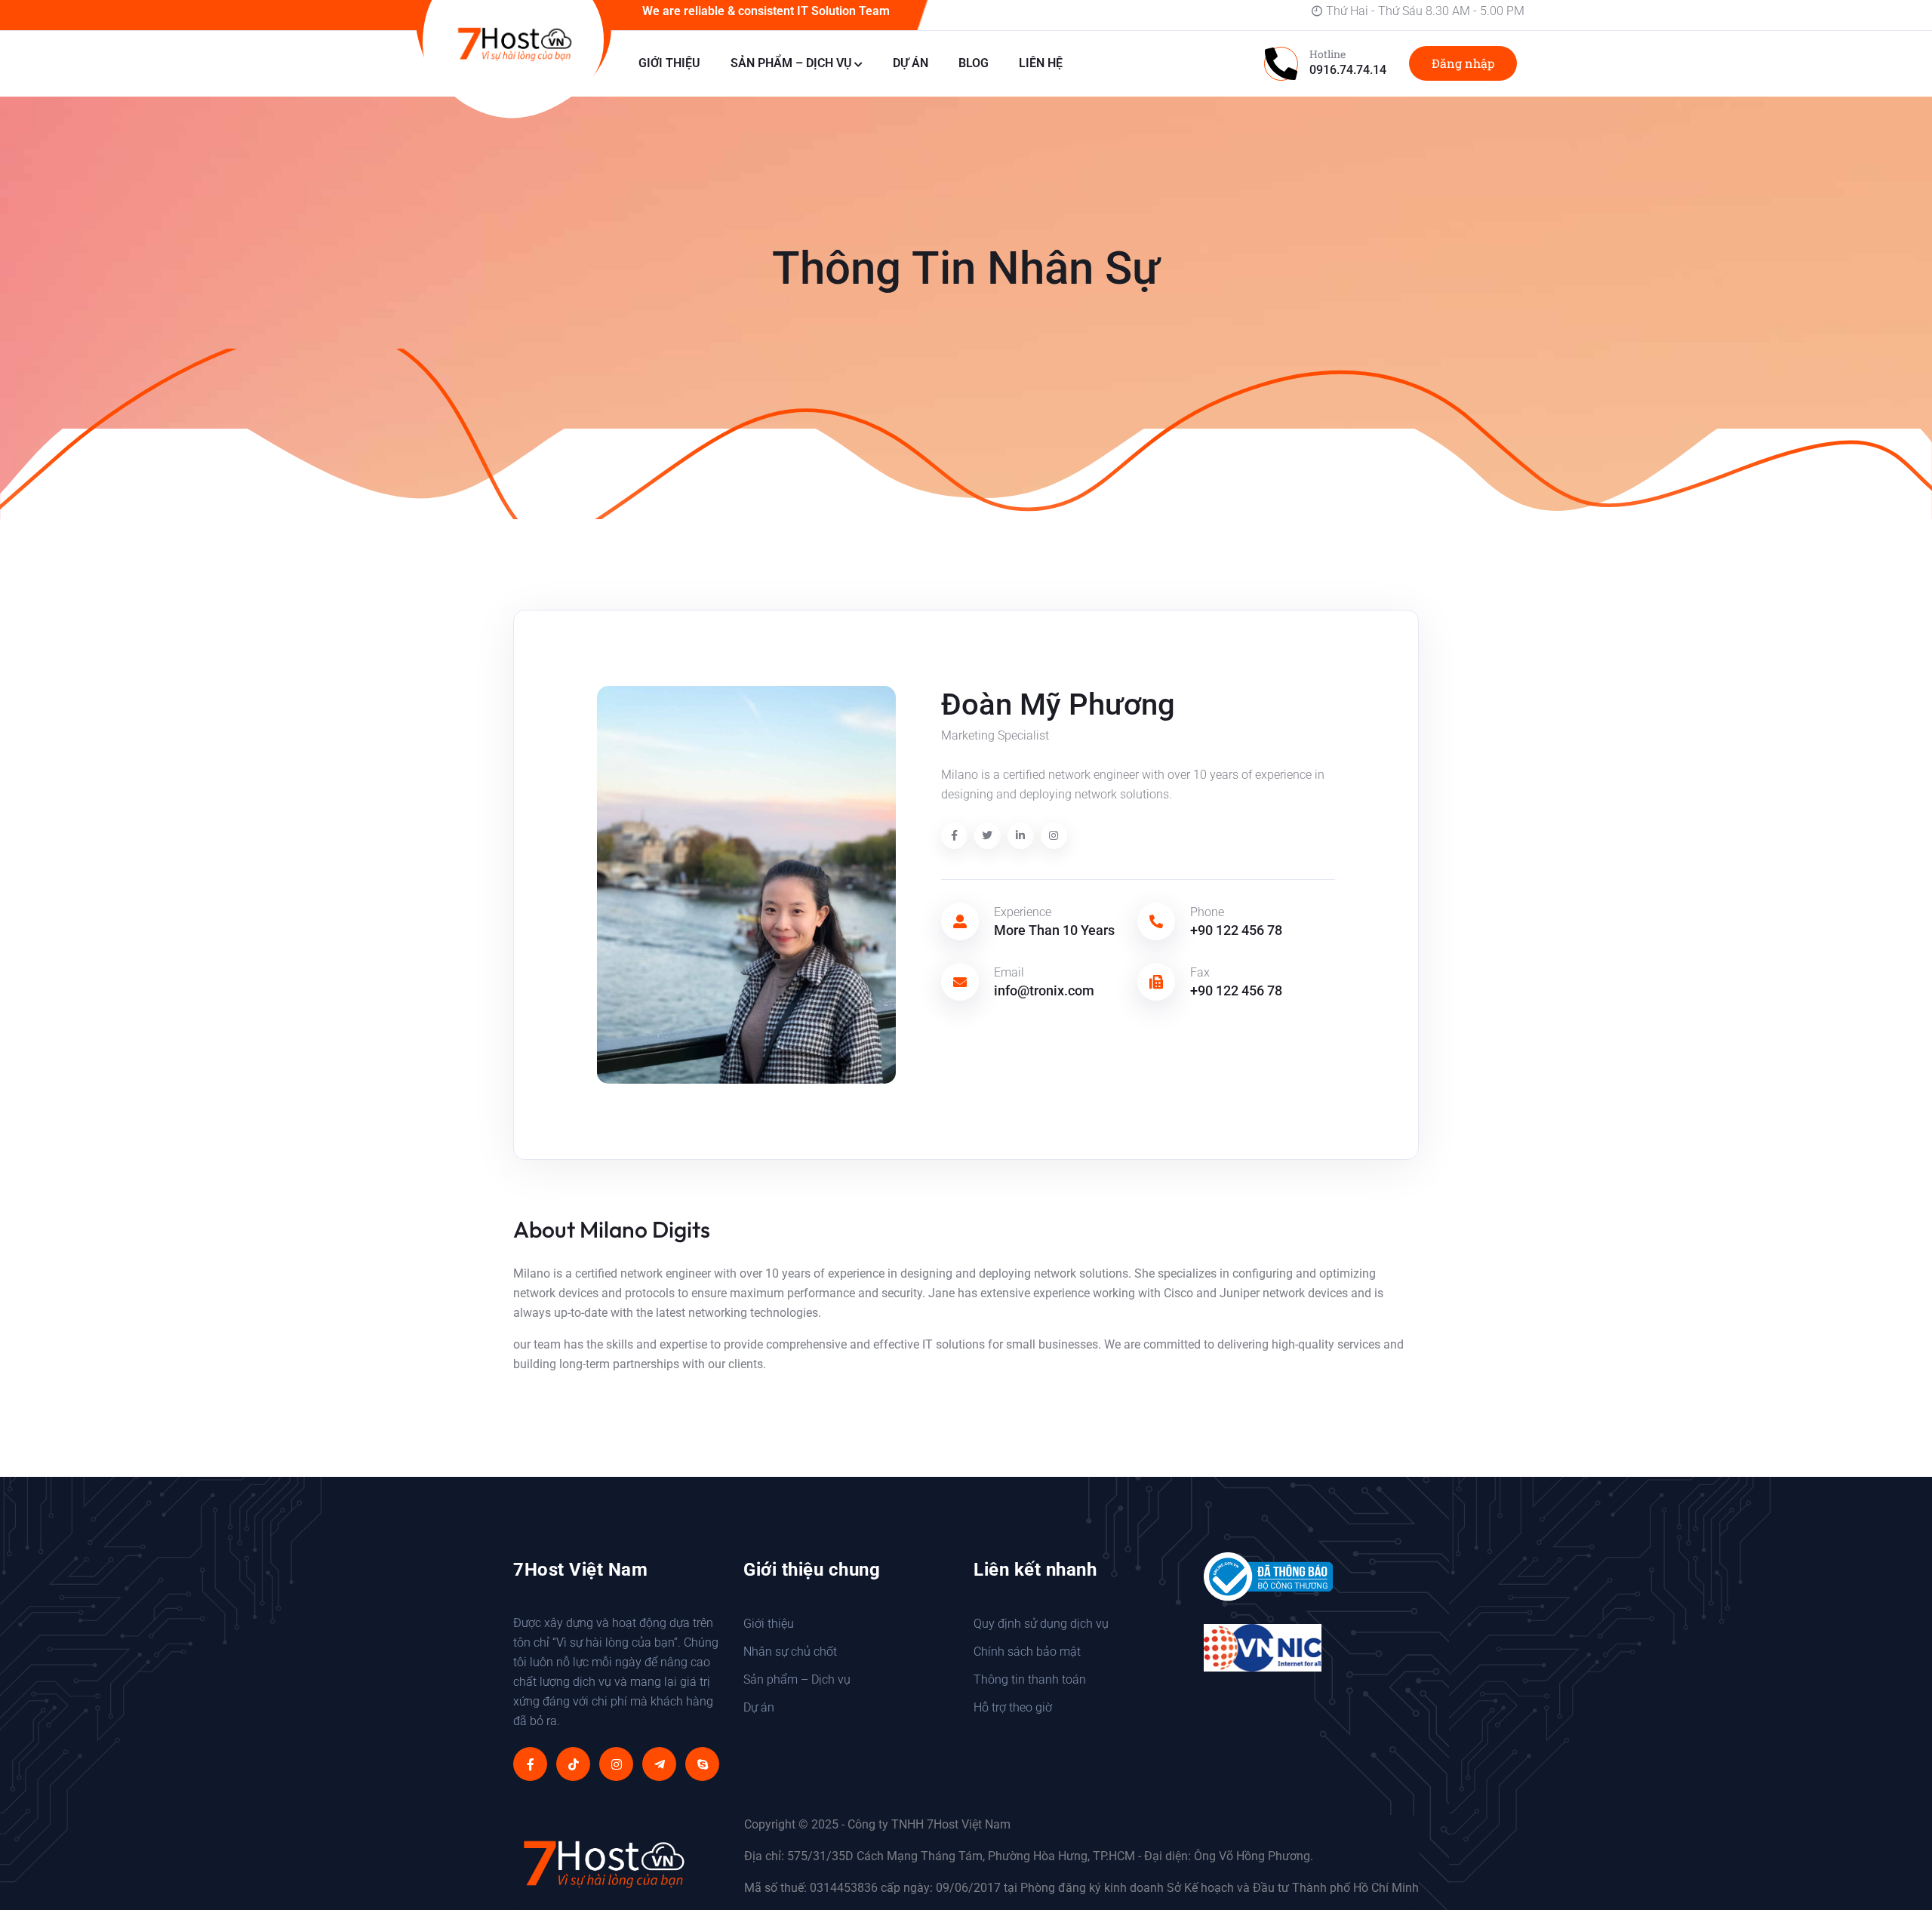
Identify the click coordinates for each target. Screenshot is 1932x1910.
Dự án (911, 63)
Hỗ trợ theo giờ (1013, 1707)
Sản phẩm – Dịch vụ (791, 63)
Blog (974, 63)
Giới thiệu (669, 63)
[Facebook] (530, 1764)
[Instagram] (616, 1764)
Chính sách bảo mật (1027, 1652)
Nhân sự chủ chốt (790, 1652)
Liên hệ (1041, 63)
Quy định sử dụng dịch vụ (1041, 1624)
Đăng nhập (1463, 63)
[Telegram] (659, 1764)
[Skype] (702, 1764)
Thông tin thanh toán (1030, 1679)
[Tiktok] (573, 1764)
